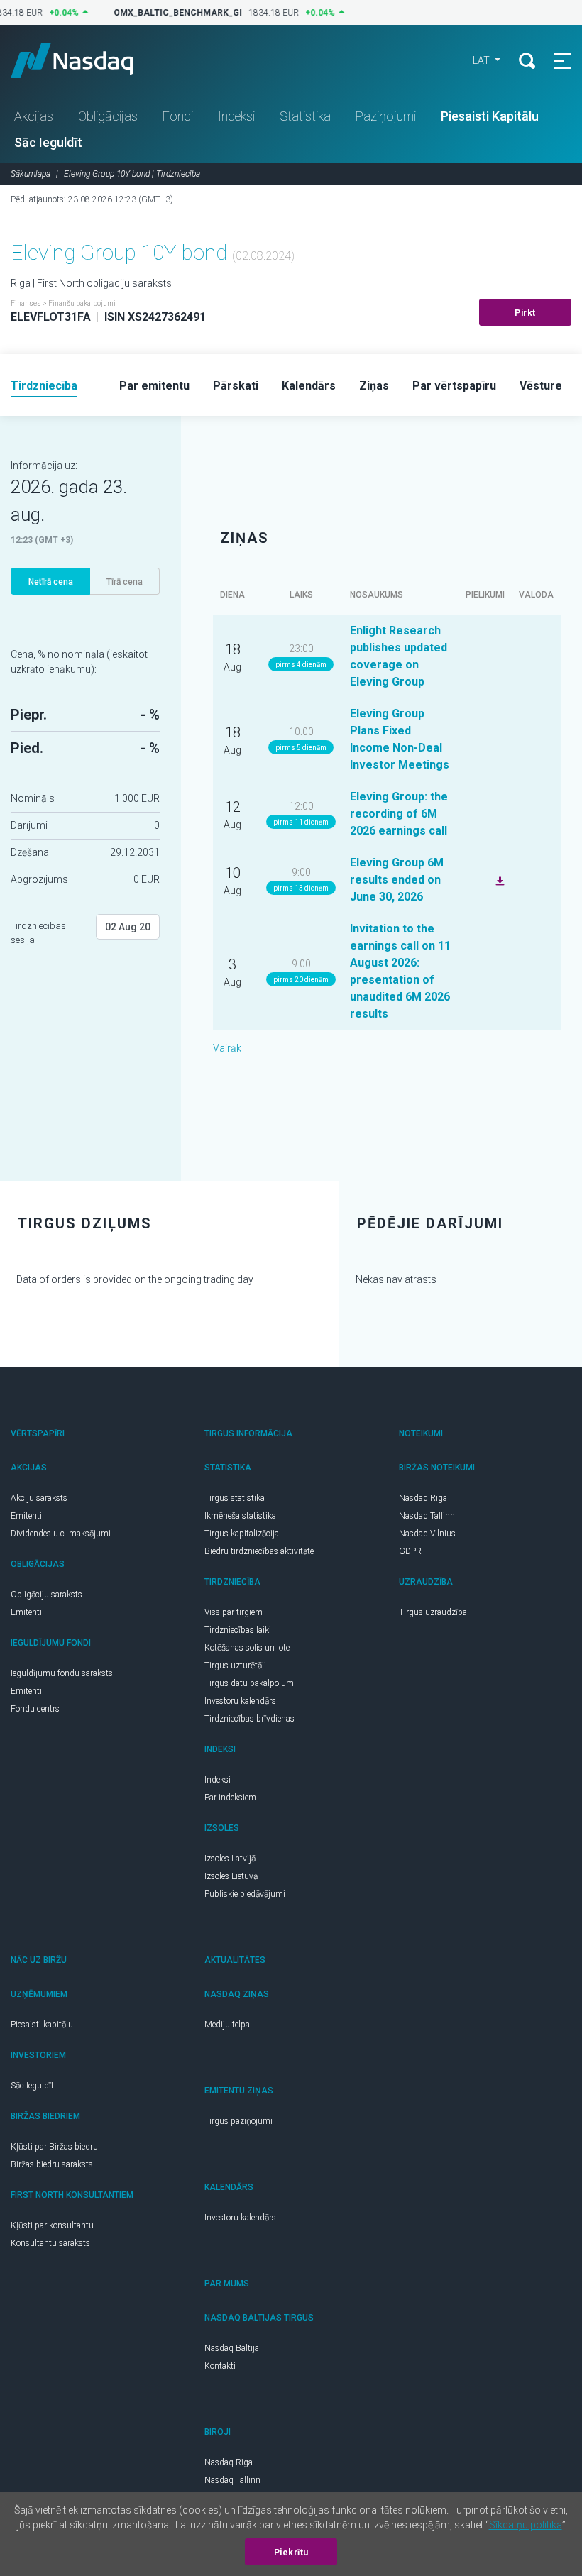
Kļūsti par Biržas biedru (54, 2147)
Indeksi (236, 116)
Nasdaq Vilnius (427, 1534)
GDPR (410, 1551)
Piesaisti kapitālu (42, 2025)
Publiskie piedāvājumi (245, 1894)
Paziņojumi (386, 116)
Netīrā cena (51, 582)
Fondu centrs (35, 1709)
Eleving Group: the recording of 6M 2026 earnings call (399, 814)
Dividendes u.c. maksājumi (61, 1534)
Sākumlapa (31, 174)
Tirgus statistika (235, 1498)
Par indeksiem (230, 1798)
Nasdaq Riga (423, 1498)
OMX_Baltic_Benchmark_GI (170, 13)
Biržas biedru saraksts (52, 2164)
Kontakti (220, 2366)
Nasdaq (85, 60)
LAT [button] (482, 60)
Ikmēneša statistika (240, 1516)
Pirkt (525, 313)
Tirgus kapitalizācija (242, 1534)
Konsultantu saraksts (50, 2243)
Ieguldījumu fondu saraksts (62, 1673)
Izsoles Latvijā (230, 1859)
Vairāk (227, 1048)
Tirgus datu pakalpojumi (250, 1683)
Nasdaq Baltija (232, 2348)
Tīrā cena (125, 582)
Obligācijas (108, 116)
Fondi (178, 116)
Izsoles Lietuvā (231, 1876)
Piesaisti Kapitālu (490, 116)
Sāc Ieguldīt (48, 142)
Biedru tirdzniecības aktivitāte (259, 1551)
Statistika (305, 116)
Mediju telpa (227, 2025)
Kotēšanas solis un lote (247, 1648)
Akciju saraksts (39, 1498)
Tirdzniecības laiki (238, 1630)
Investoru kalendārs (240, 1701)
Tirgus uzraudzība (433, 1612)
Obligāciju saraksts (46, 1595)
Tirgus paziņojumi (238, 2121)
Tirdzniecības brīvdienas (249, 1719)
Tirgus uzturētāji (235, 1666)
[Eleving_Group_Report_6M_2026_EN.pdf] (498, 879)
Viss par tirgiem (234, 1612)
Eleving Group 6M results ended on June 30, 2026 (397, 880)
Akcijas (34, 116)
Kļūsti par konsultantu (52, 2225)
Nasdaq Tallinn (427, 1516)
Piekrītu (291, 2553)
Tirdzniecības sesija (38, 933)
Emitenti (26, 1516)
